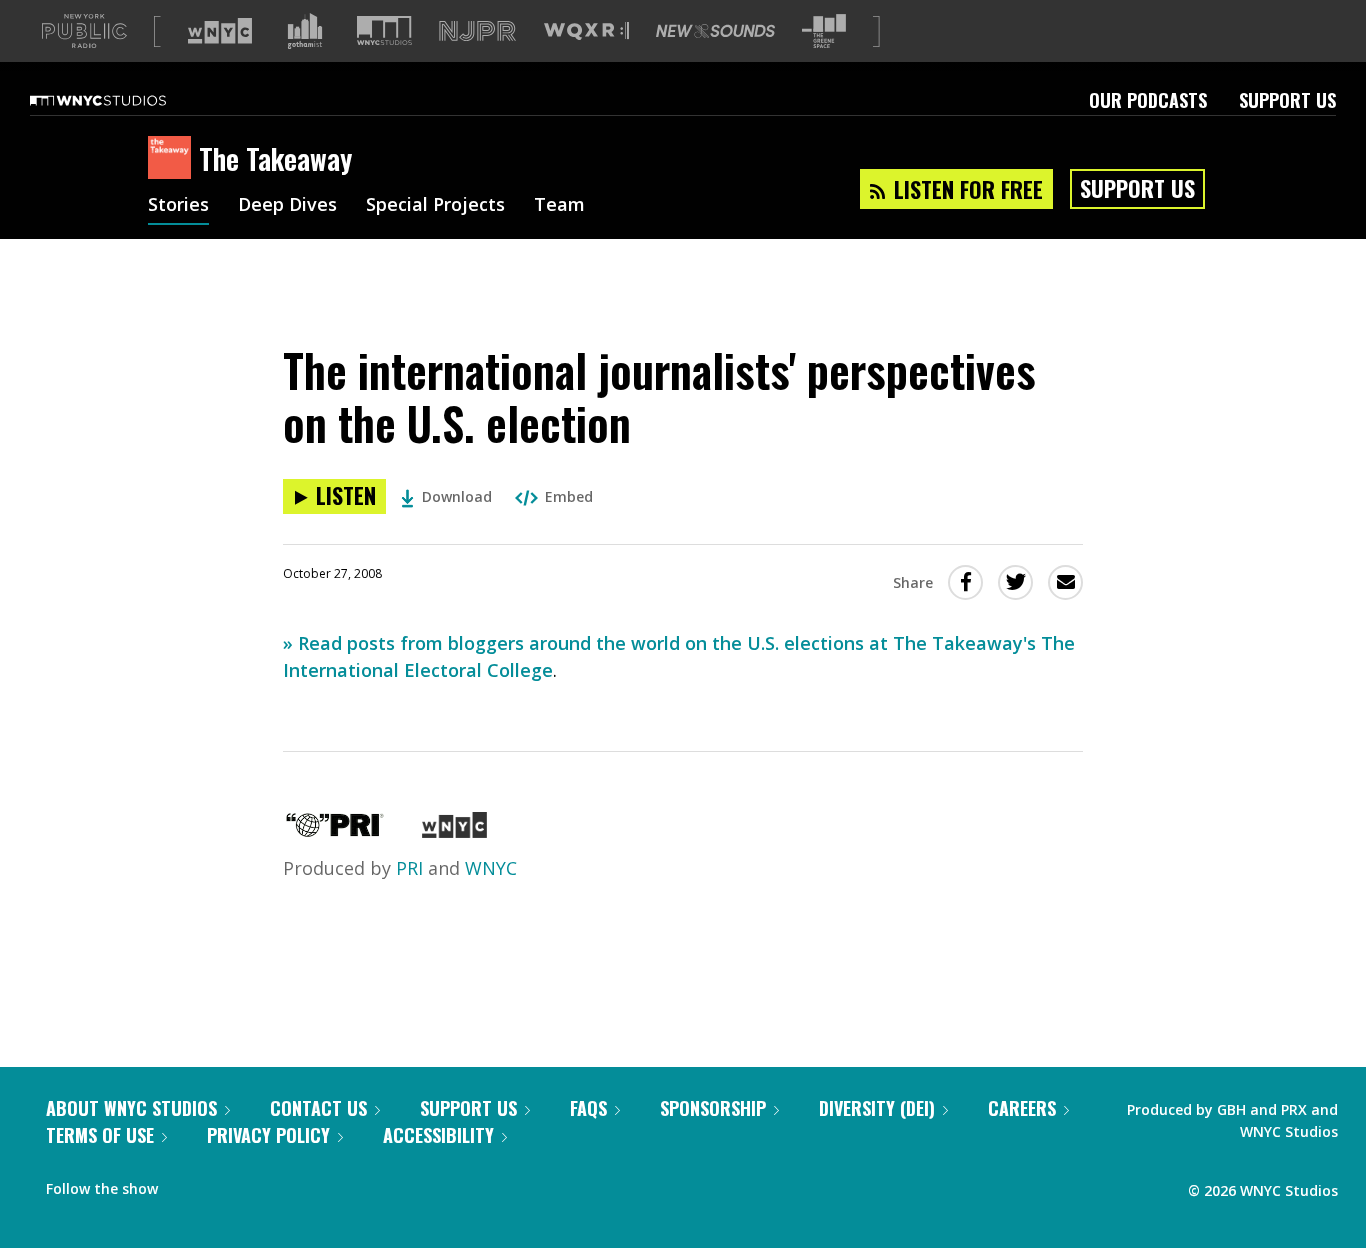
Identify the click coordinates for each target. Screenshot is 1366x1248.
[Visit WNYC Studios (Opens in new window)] (384, 30)
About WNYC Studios (131, 1108)
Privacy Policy (268, 1135)
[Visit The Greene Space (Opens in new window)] (824, 31)
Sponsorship (713, 1108)
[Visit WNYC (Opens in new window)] (220, 31)
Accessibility (438, 1135)
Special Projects (435, 206)
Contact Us (318, 1108)
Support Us (1287, 100)
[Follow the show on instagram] (264, 1184)
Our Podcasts (1148, 100)
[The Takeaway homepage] (173, 159)
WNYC (491, 868)
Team (559, 206)
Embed (569, 496)
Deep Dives (287, 206)
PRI (409, 868)
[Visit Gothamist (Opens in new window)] (305, 31)
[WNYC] (454, 831)
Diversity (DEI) (877, 1108)
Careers (1022, 1108)
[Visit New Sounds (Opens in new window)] (715, 31)
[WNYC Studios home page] (123, 100)
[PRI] (335, 831)
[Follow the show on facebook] (187, 1184)
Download (457, 496)
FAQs (588, 1108)
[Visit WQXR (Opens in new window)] (586, 31)
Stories (178, 206)
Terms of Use (100, 1135)
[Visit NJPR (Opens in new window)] (477, 31)
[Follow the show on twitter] (226, 1184)
